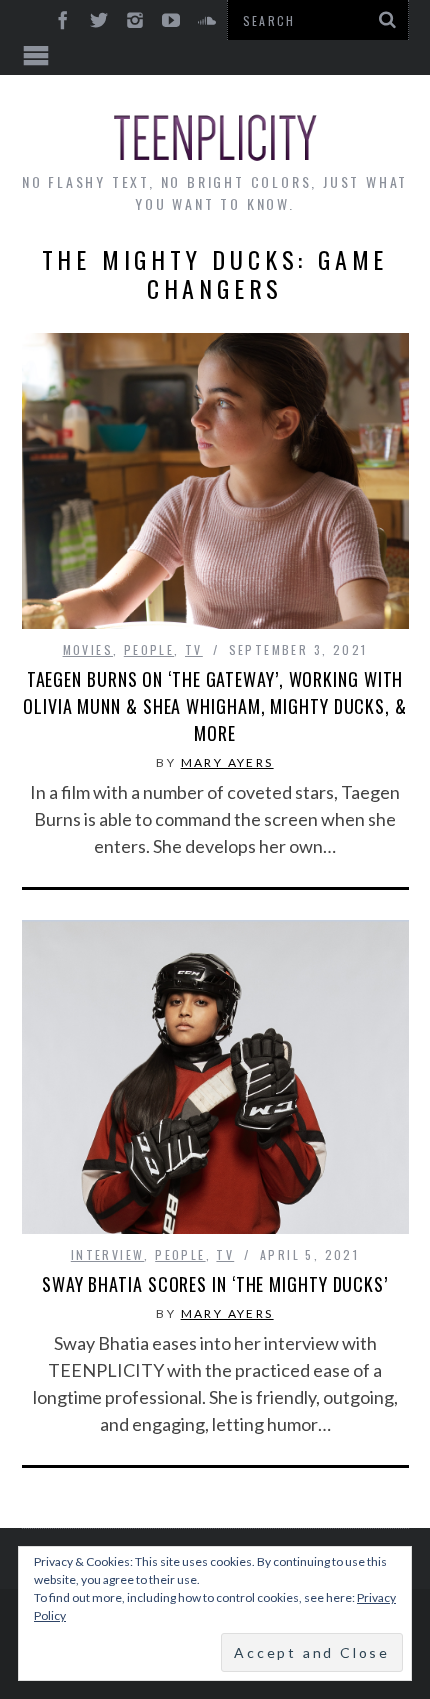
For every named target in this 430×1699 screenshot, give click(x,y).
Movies (88, 649)
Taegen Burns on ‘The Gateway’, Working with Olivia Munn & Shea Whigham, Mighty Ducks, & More (215, 706)
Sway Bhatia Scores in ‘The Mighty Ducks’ (215, 1284)
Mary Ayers (227, 762)
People (149, 649)
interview (108, 1254)
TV (194, 649)
